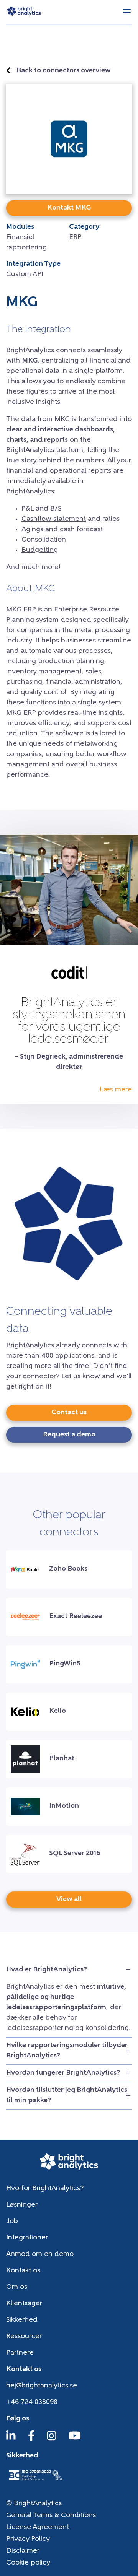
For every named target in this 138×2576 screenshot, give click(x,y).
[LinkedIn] (11, 2439)
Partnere (20, 2353)
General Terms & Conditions (51, 2516)
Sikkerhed (22, 2320)
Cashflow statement (54, 519)
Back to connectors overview (64, 71)
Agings (32, 530)
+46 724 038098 (32, 2402)
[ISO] (35, 2481)
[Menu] (127, 12)
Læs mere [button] (116, 1090)
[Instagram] (52, 2439)
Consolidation (44, 540)
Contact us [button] (69, 1413)
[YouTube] (75, 2439)
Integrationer (27, 2238)
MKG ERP (21, 610)
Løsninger (22, 2205)
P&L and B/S (41, 509)
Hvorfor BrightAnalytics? (45, 2189)
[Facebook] (31, 2439)
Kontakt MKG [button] (69, 208)
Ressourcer (24, 2337)
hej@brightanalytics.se (42, 2386)
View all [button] (69, 1899)
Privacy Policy (28, 2539)
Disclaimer (23, 2551)
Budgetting (40, 550)
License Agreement (38, 2527)
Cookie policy (28, 2563)
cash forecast (81, 530)
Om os (17, 2287)
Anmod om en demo (40, 2254)
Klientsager (24, 2304)
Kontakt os (23, 2271)
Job (12, 2221)
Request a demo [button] (69, 1435)
